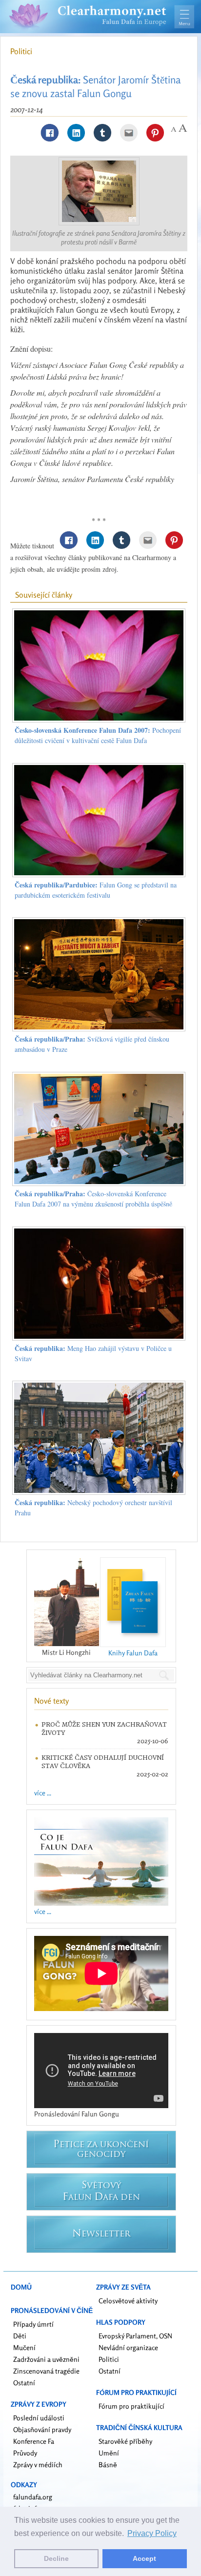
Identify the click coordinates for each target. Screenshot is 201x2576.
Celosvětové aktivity (128, 2301)
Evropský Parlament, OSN (135, 2336)
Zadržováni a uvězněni (46, 2359)
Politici (21, 51)
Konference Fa (34, 2441)
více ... (43, 1793)
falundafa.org (33, 2497)
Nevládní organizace (128, 2347)
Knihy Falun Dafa (133, 1653)
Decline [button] (56, 2558)
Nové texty (51, 1701)
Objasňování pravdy (42, 2429)
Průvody (25, 2453)
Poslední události (39, 2418)
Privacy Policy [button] (152, 2533)
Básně (108, 2465)
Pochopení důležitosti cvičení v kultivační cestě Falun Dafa (98, 735)
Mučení (24, 2347)
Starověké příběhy (125, 2441)
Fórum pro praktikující (131, 2406)
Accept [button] (144, 2558)
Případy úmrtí (33, 2324)
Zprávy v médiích (38, 2465)
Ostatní (24, 2383)
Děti (20, 2336)
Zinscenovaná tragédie (46, 2371)
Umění (109, 2453)
